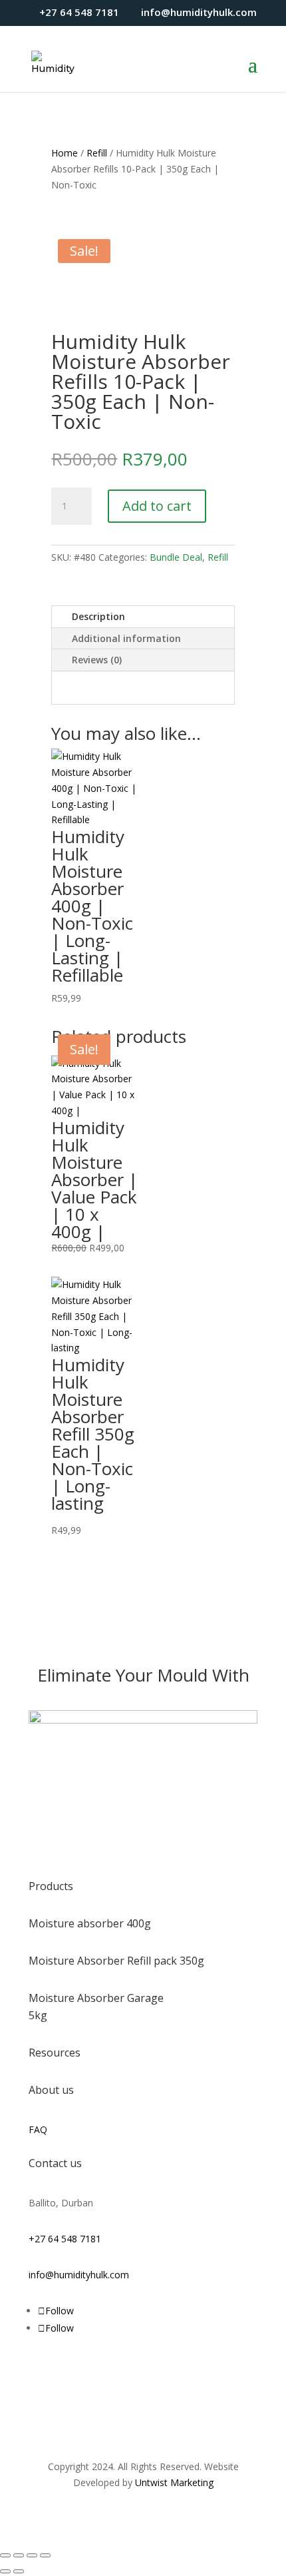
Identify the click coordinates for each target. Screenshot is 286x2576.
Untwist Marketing (174, 2482)
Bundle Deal (176, 557)
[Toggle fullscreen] (19, 2555)
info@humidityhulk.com (79, 2275)
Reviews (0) (97, 660)
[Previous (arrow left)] (5, 2571)
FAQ (38, 2129)
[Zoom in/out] (5, 2555)
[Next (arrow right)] (19, 2571)
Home (65, 153)
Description (98, 616)
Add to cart (157, 506)
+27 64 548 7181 (65, 2239)
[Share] (32, 2555)
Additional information (126, 638)
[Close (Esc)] (45, 2555)
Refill (97, 153)
